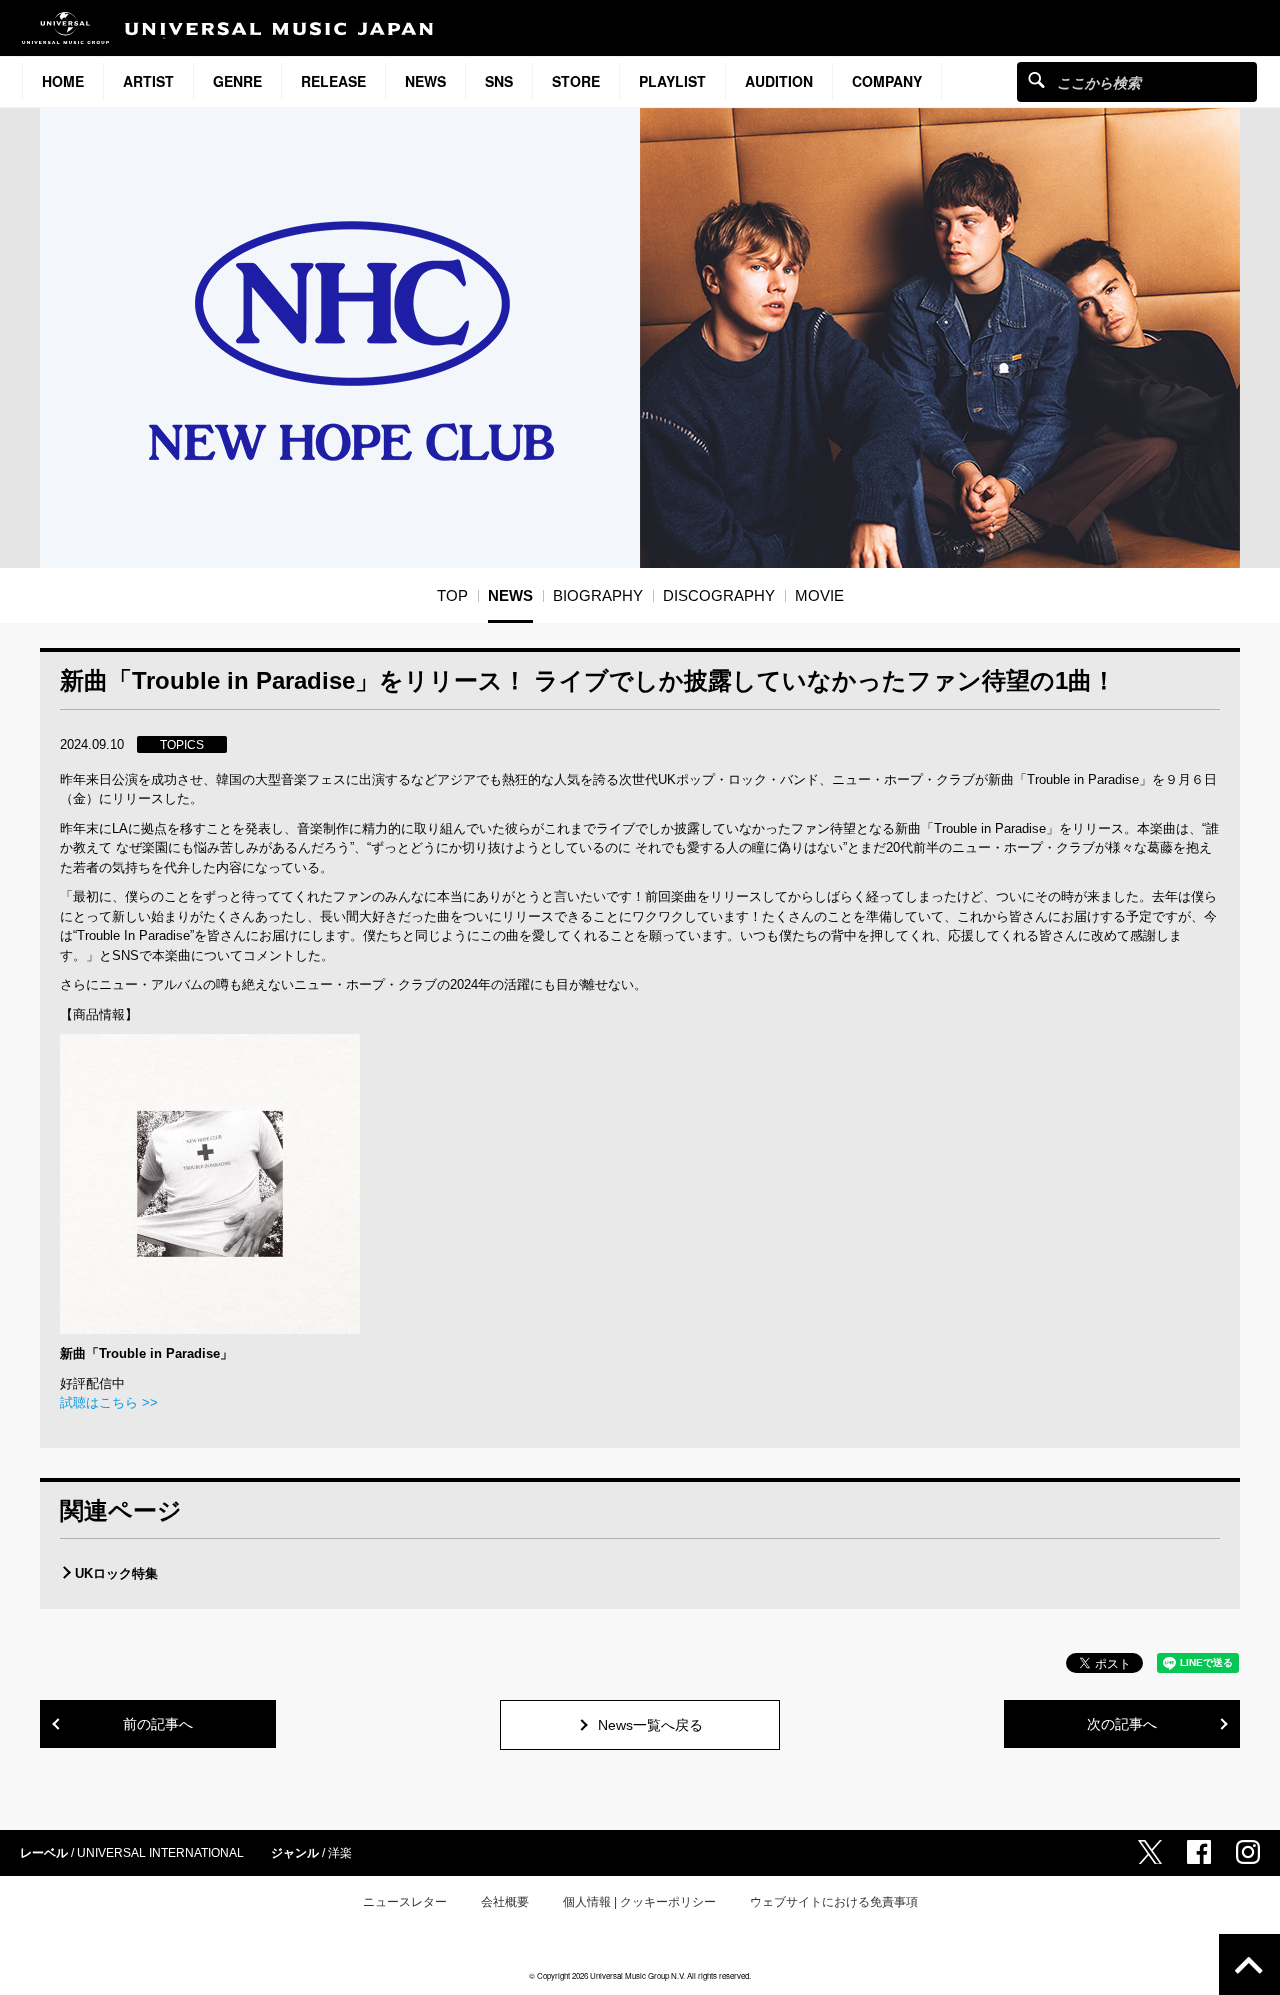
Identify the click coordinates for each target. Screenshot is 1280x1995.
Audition (779, 81)
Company (887, 81)
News (425, 81)
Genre (237, 81)
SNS (499, 81)
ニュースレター (405, 1902)
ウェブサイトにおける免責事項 (834, 1902)
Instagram (1248, 1852)
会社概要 (505, 1902)
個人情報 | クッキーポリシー (639, 1902)
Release (333, 81)
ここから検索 (1036, 79)
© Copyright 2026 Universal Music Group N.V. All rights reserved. (640, 1975)
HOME (63, 81)
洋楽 (340, 1853)
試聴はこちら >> (109, 1402)
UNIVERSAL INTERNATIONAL (160, 1853)
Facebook (1199, 1852)
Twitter (1150, 1852)
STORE (576, 81)
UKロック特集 (116, 1573)
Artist (148, 81)
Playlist (672, 81)
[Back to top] (1249, 1964)
